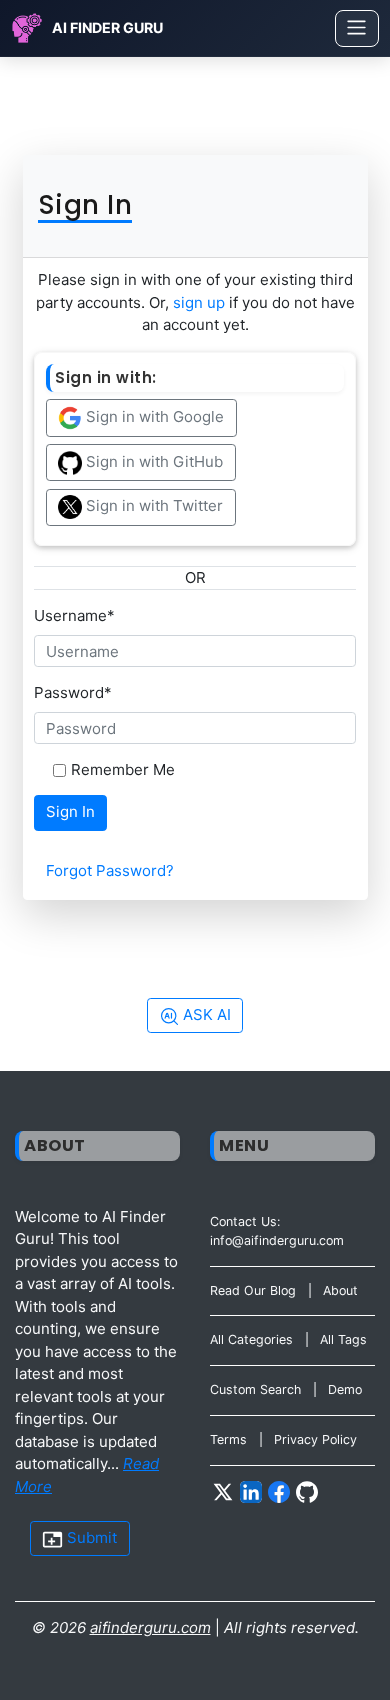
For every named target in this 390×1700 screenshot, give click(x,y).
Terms (228, 1439)
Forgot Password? (110, 870)
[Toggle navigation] (357, 28)
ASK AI (205, 1014)
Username (74, 615)
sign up (199, 302)
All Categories (251, 1339)
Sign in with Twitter (152, 506)
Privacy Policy (315, 1439)
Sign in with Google (153, 416)
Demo (345, 1389)
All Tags (343, 1339)
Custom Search (255, 1389)
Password (73, 692)
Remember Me (123, 769)
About (340, 1290)
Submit (90, 1537)
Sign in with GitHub (152, 461)
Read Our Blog (253, 1290)
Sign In (70, 811)
